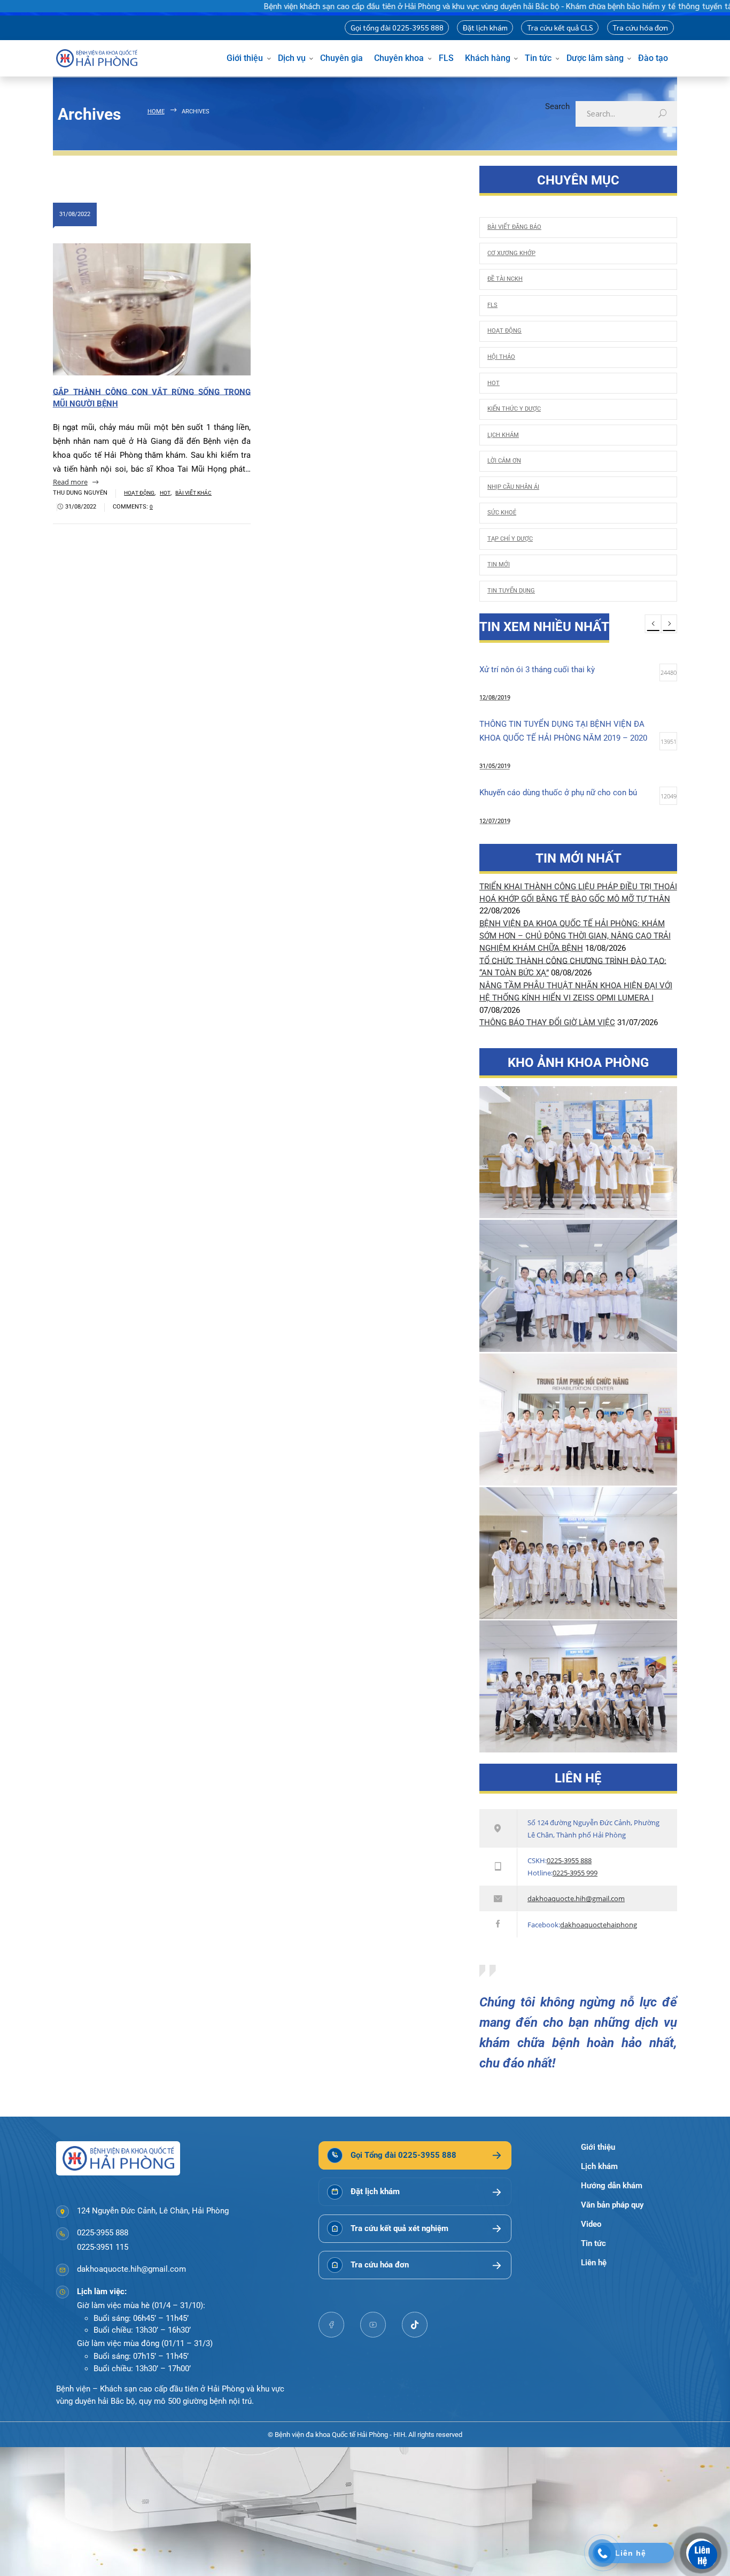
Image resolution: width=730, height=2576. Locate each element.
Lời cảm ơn (504, 460)
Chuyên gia (341, 58)
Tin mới (499, 564)
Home (156, 111)
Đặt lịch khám (485, 27)
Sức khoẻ (502, 512)
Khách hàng (488, 58)
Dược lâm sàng (595, 58)
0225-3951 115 (103, 2247)
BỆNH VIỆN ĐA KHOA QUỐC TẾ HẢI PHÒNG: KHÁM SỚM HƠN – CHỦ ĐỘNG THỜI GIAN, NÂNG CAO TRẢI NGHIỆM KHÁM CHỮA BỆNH (575, 936)
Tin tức (538, 58)
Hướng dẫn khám (612, 2186)
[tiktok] (415, 2325)
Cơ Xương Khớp (511, 253)
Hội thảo (501, 357)
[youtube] (373, 2325)
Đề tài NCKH (505, 279)
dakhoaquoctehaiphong (599, 1925)
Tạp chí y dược (510, 539)
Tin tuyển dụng (511, 590)
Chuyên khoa (399, 58)
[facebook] (331, 2325)
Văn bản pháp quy (612, 2205)
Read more (70, 482)
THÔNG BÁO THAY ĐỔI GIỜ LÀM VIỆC (547, 1022)
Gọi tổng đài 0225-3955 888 (397, 27)
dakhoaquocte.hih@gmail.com (576, 1898)
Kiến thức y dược (514, 409)
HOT (165, 493)
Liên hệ (594, 2263)
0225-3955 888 (569, 1860)
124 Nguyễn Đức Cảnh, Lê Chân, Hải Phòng (153, 2211)
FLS (446, 58)
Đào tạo (653, 58)
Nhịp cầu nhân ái (513, 487)
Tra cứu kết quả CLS (560, 27)
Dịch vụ (292, 58)
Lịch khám (503, 435)
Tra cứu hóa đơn (640, 27)
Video (591, 2224)
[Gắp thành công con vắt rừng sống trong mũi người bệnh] (152, 309)
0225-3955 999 (575, 1873)
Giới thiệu (245, 58)
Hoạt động (139, 493)
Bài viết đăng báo (514, 227)
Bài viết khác (193, 493)
